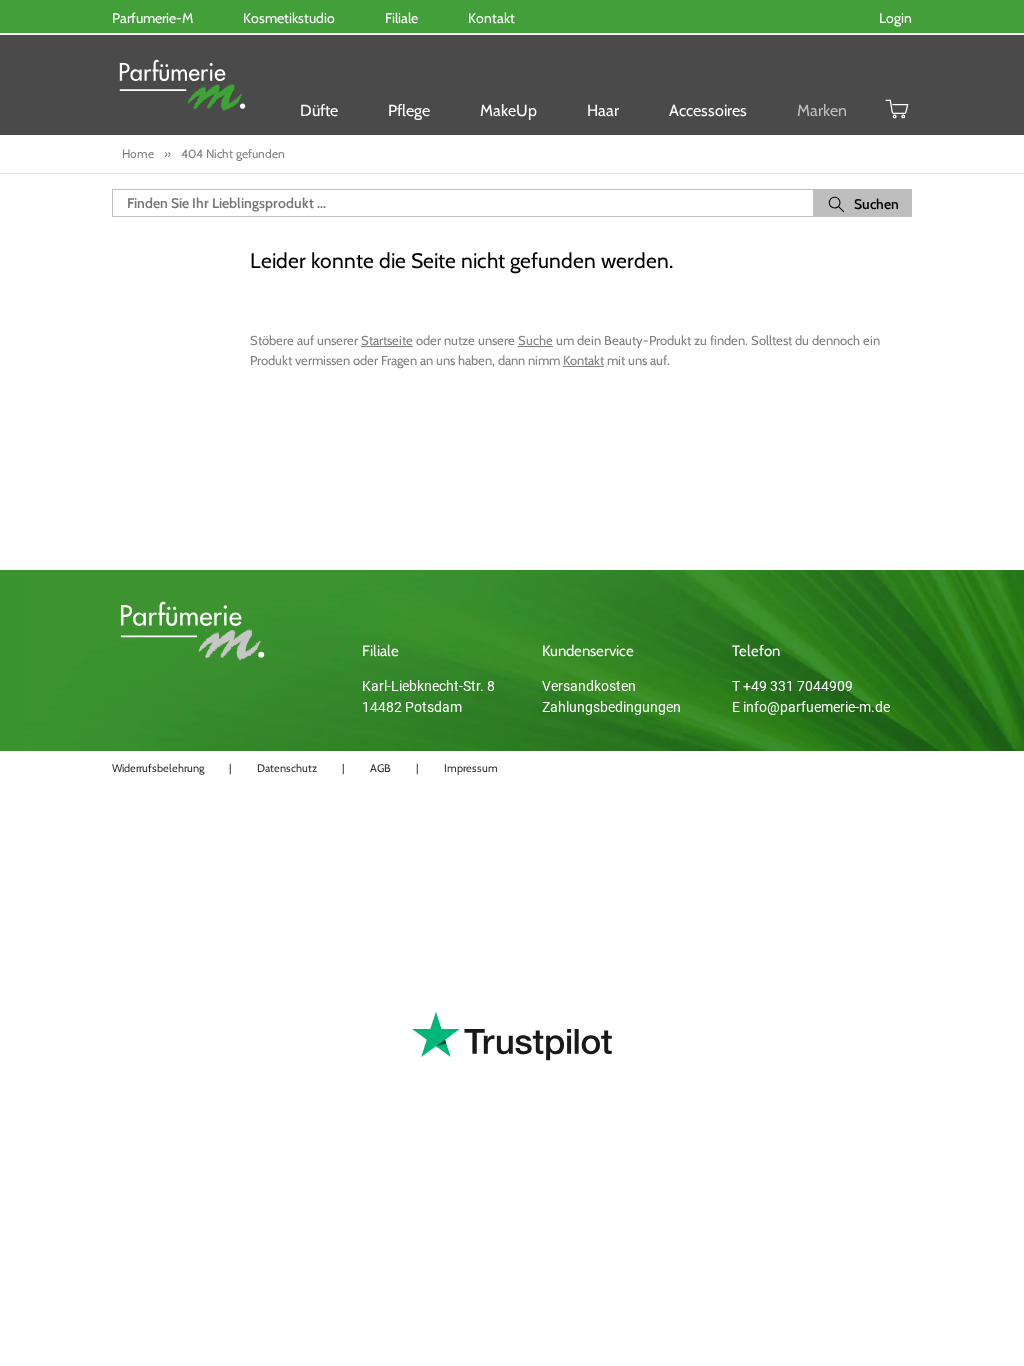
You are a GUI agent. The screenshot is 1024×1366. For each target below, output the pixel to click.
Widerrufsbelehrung (158, 768)
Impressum (471, 768)
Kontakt (583, 360)
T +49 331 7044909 (792, 686)
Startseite (387, 340)
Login (895, 18)
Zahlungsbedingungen (611, 707)
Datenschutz (287, 768)
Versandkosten (589, 686)
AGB (380, 768)
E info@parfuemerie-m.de (811, 707)
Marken (822, 110)
